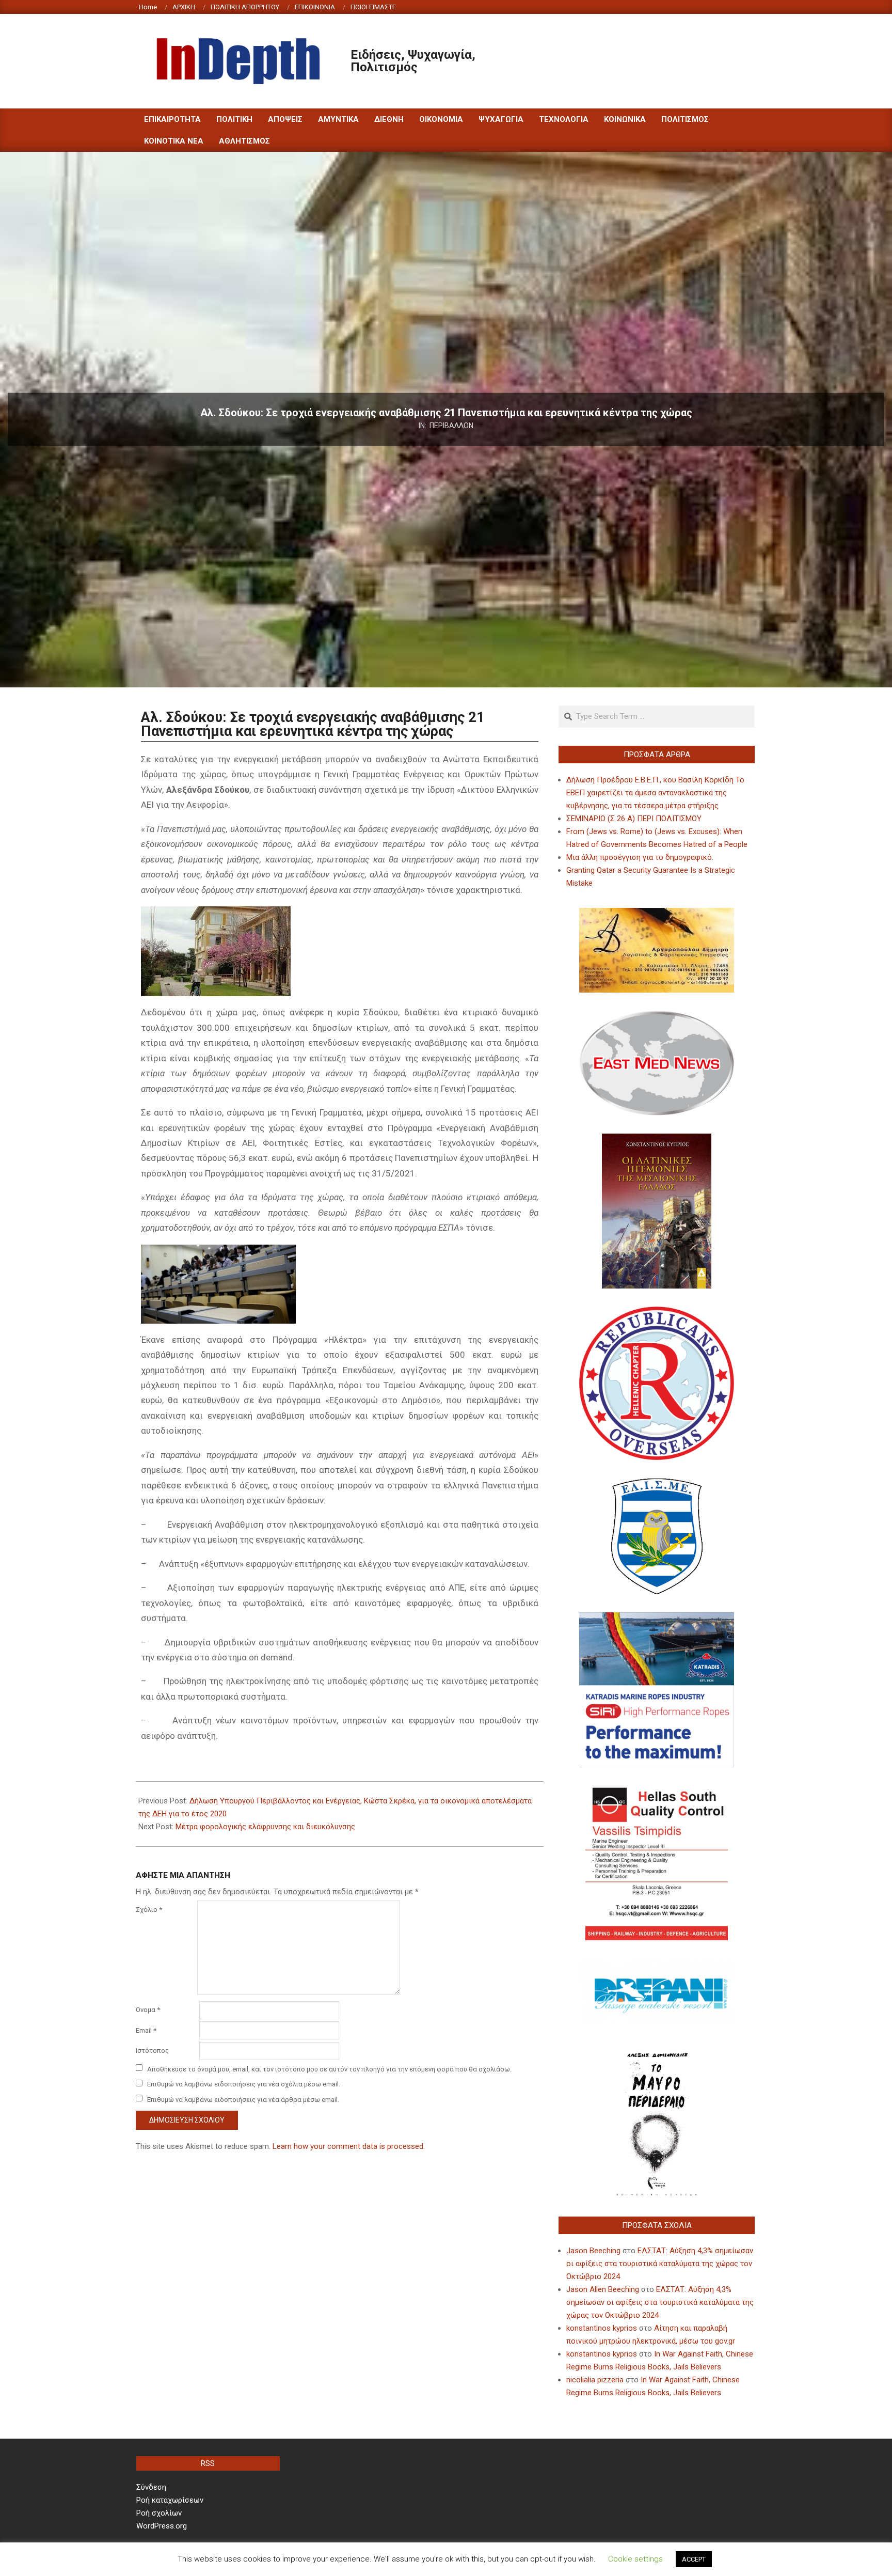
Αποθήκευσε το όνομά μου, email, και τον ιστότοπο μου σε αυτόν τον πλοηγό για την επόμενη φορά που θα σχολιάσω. (329, 2069)
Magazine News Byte (434, 2559)
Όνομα (148, 2010)
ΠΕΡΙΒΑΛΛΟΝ (451, 426)
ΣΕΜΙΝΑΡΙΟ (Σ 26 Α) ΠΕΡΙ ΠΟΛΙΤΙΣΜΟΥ (634, 819)
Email (146, 2030)
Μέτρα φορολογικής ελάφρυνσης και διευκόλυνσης (265, 1827)
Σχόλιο (149, 1910)
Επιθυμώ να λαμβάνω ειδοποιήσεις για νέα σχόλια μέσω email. (244, 2084)
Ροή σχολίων (159, 2513)
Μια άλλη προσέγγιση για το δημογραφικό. (640, 857)
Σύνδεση (151, 2487)
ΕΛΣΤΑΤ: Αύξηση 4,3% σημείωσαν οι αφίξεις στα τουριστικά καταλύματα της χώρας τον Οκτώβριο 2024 (660, 2264)
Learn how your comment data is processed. (349, 2146)
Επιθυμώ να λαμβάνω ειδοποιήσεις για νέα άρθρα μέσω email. (243, 2099)
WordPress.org (162, 2526)
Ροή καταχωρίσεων (170, 2500)
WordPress (515, 2559)
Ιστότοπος (152, 2051)
